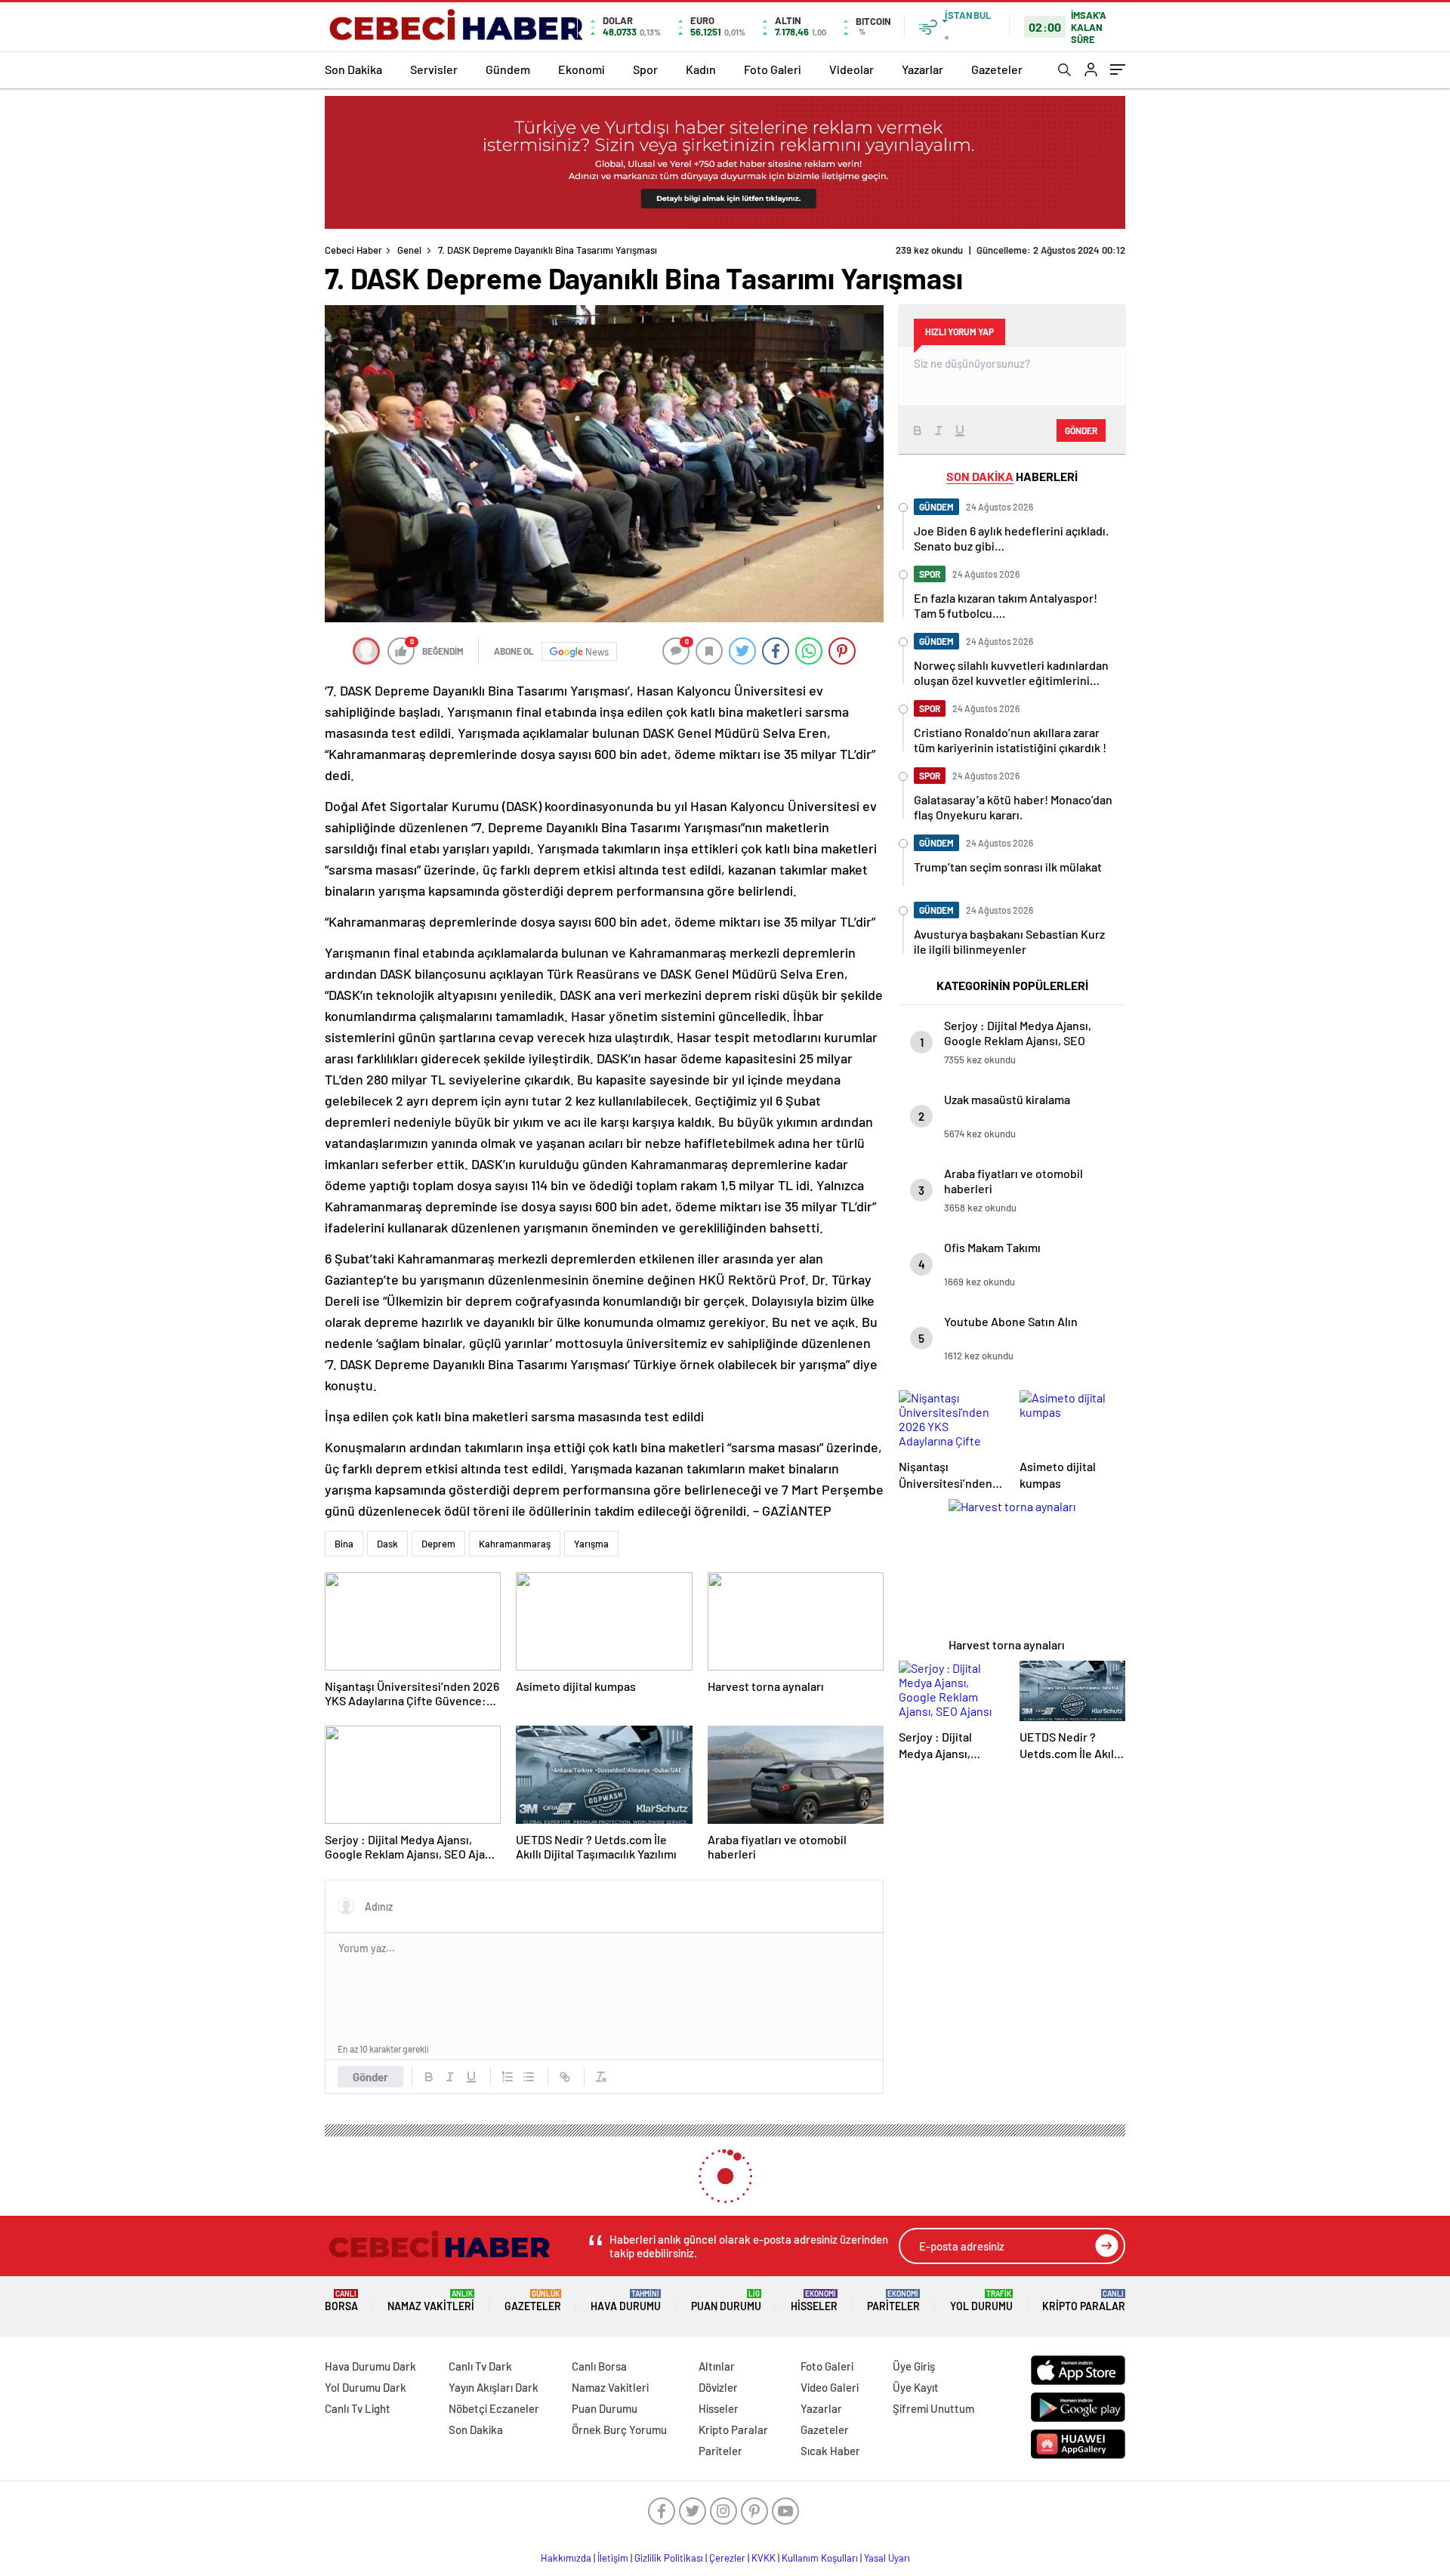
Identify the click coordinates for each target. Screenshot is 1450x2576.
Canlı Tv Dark (480, 2366)
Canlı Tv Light (358, 2408)
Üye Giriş (914, 2366)
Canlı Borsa (599, 2366)
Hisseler (814, 2301)
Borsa (341, 2301)
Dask (387, 1544)
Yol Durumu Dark (366, 2387)
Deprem (438, 1544)
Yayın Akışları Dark (494, 2387)
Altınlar (717, 2366)
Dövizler (718, 2387)
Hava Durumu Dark (370, 2366)
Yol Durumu (981, 2301)
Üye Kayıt (916, 2387)
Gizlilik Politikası (669, 2558)
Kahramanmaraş (515, 1544)
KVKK (764, 2558)
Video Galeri (830, 2387)
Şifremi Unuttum (933, 2408)
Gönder (370, 2077)
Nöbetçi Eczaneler (494, 2408)
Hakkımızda (566, 2558)
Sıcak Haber (830, 2451)
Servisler (434, 69)
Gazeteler (997, 69)
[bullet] (529, 2077)
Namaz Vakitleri (431, 2301)
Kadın (701, 69)
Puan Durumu (726, 2301)
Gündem (508, 69)
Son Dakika (353, 69)
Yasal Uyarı (887, 2558)
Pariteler (893, 2301)
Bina (344, 1544)
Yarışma (591, 1544)
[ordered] (507, 2077)
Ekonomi (582, 69)
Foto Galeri (773, 69)
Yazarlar (922, 69)
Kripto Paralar (1084, 2301)
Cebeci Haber (353, 250)
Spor (645, 69)
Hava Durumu (626, 2301)
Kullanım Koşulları (820, 2558)
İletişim (613, 2558)
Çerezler (727, 2558)
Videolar (851, 69)
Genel (409, 250)
